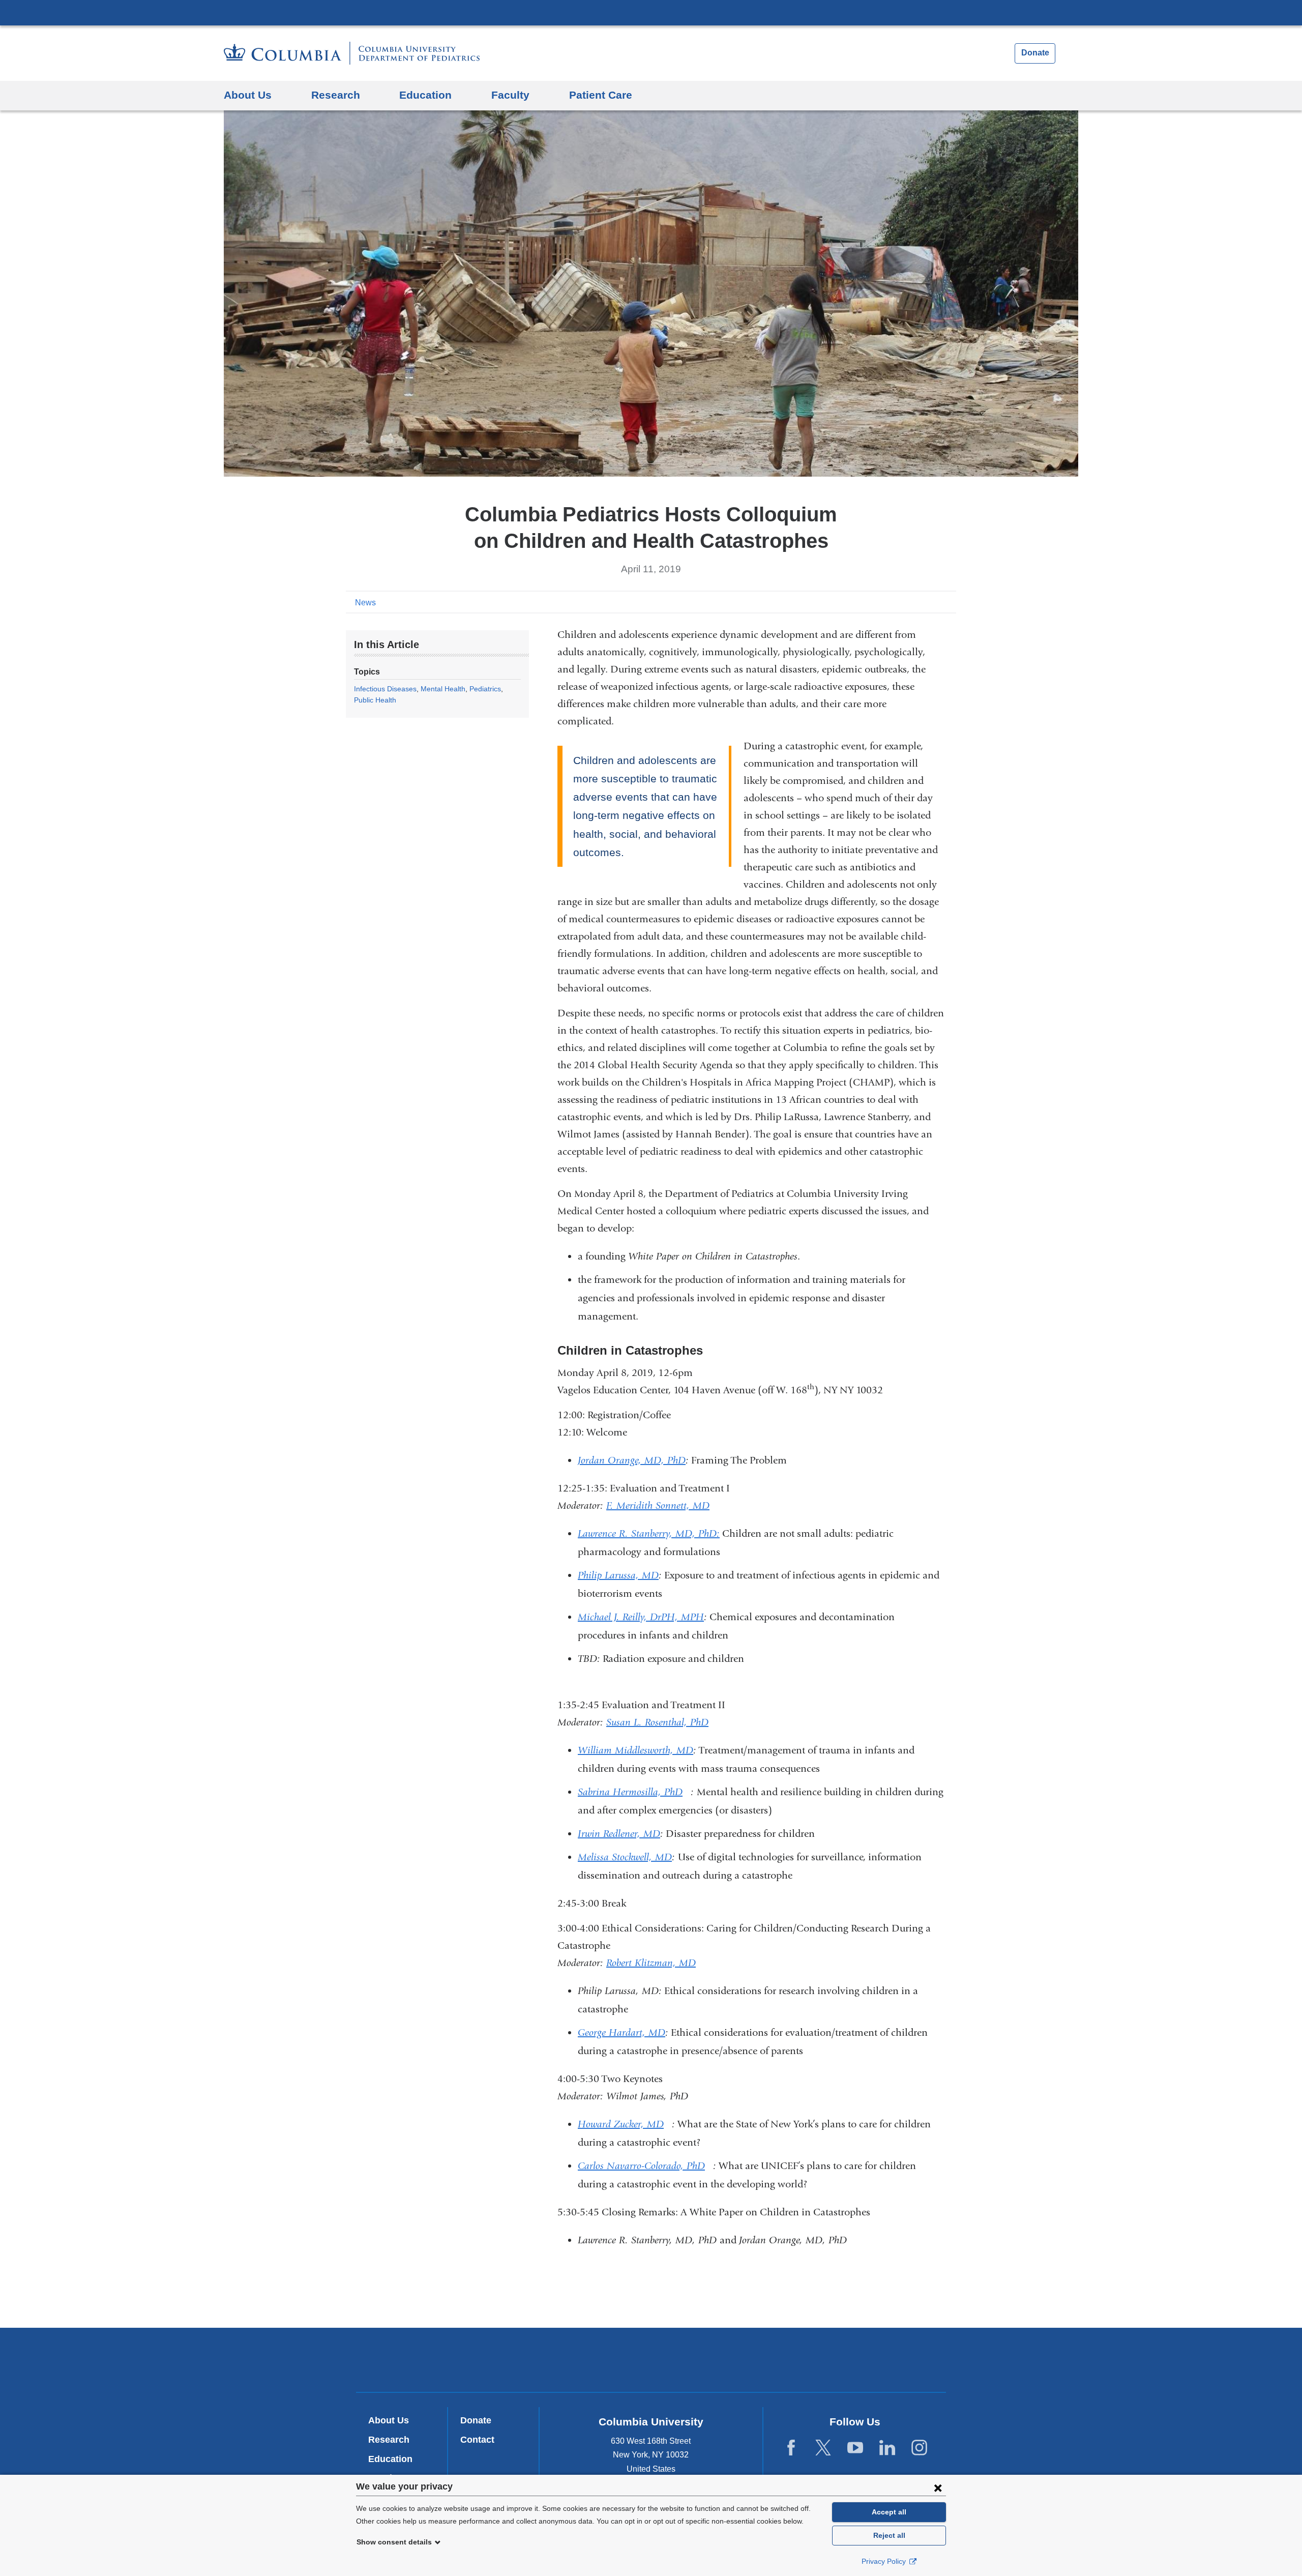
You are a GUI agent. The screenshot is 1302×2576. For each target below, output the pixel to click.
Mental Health (443, 689)
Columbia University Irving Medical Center (651, 12)
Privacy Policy (885, 2561)
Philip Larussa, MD (618, 1575)
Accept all (889, 2512)
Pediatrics (485, 689)
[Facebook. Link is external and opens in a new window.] (791, 2448)
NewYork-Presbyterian (651, 2362)
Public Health (375, 700)
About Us (389, 2420)
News (365, 603)
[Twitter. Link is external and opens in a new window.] (823, 2448)
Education (390, 2459)
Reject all (889, 2535)
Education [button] (425, 95)
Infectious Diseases (385, 689)
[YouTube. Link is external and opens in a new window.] (855, 2448)
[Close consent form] (938, 2487)
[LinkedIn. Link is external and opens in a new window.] (887, 2448)
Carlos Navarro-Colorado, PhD (645, 2166)
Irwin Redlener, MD (619, 1834)
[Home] (352, 53)
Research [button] (336, 95)
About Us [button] (248, 95)
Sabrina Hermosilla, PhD (634, 1792)
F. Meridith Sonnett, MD (658, 1505)
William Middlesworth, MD (635, 1750)
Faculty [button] (510, 95)
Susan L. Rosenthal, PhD (657, 1722)
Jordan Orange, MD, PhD (632, 1460)
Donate (1035, 53)
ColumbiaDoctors (798, 2360)
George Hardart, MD (622, 2032)
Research (389, 2440)
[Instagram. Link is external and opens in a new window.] (919, 2448)
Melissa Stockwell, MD (625, 1857)
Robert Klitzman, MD (651, 1963)
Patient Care (601, 95)
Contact (477, 2440)
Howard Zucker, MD (625, 2124)
